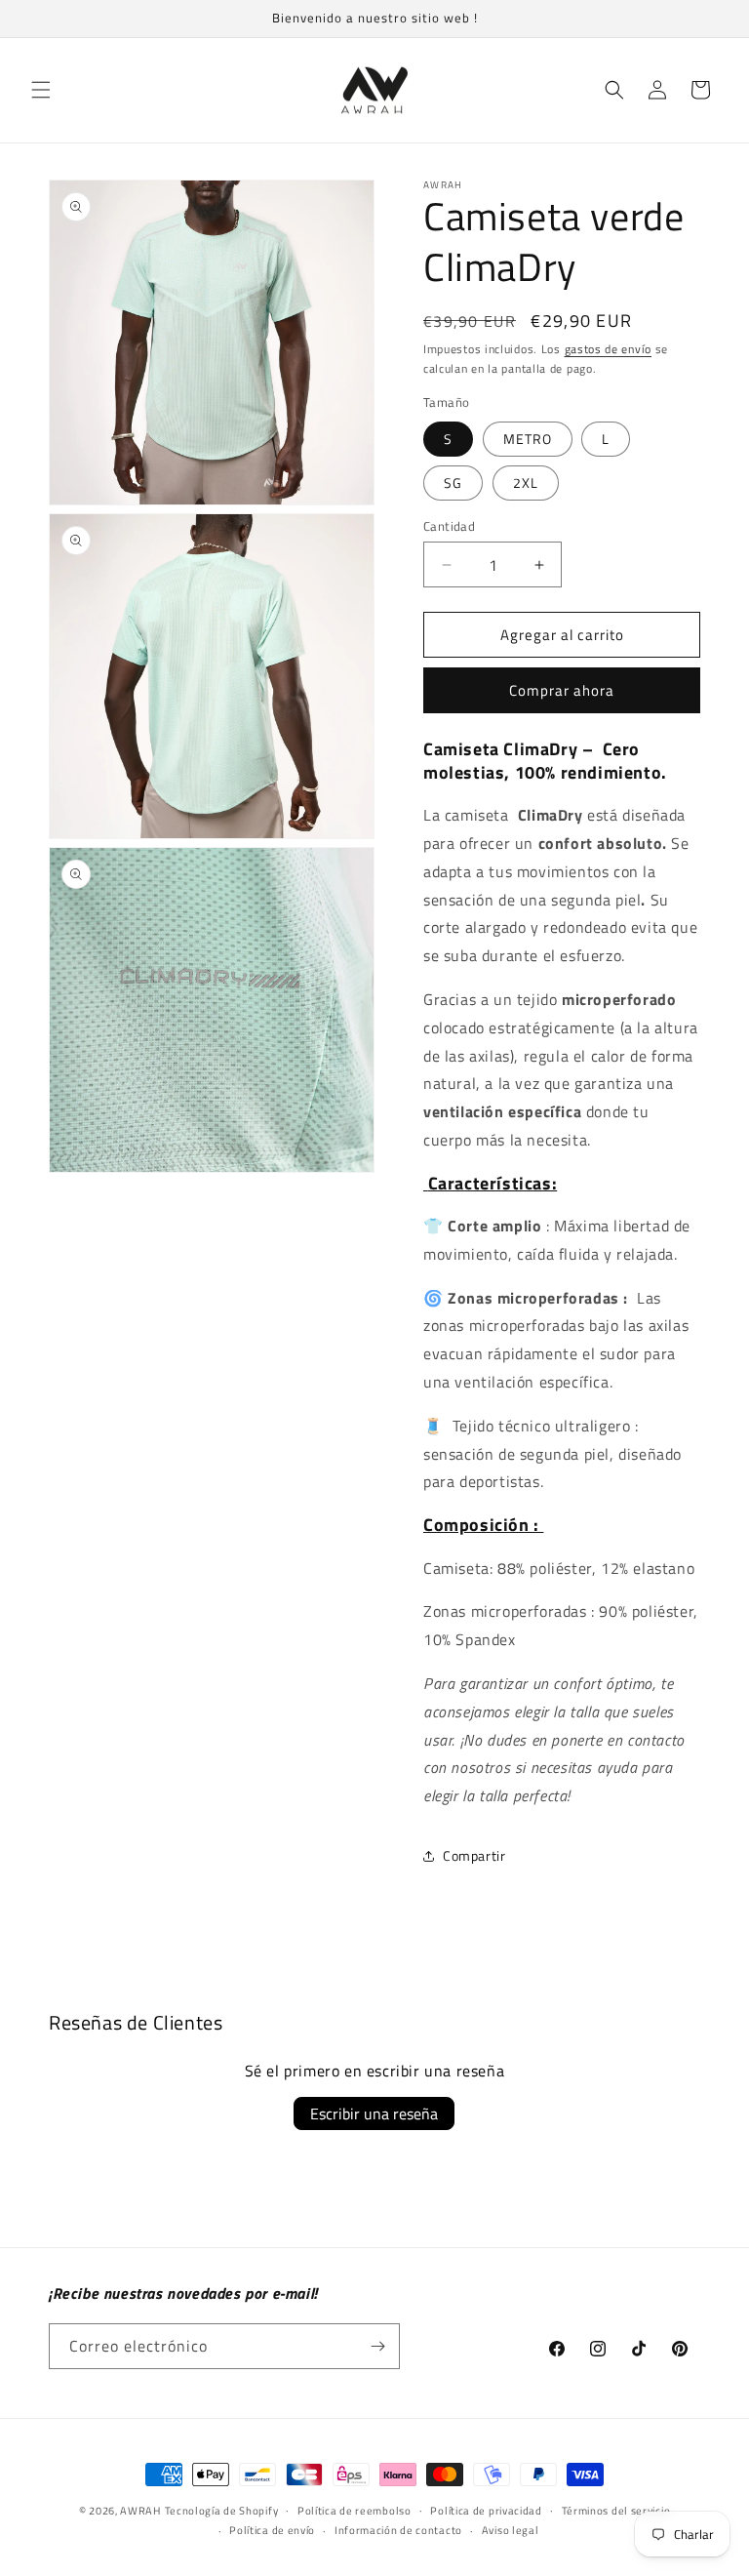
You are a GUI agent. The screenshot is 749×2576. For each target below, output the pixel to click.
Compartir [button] (474, 1855)
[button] (41, 90)
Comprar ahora (562, 690)
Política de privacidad (486, 2511)
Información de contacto (398, 2530)
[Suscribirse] (377, 2346)
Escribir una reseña (374, 2113)
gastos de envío (609, 349)
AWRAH (140, 2511)
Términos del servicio (616, 2511)
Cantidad (449, 526)
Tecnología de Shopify (222, 2511)
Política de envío (272, 2530)
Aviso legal (511, 2530)
